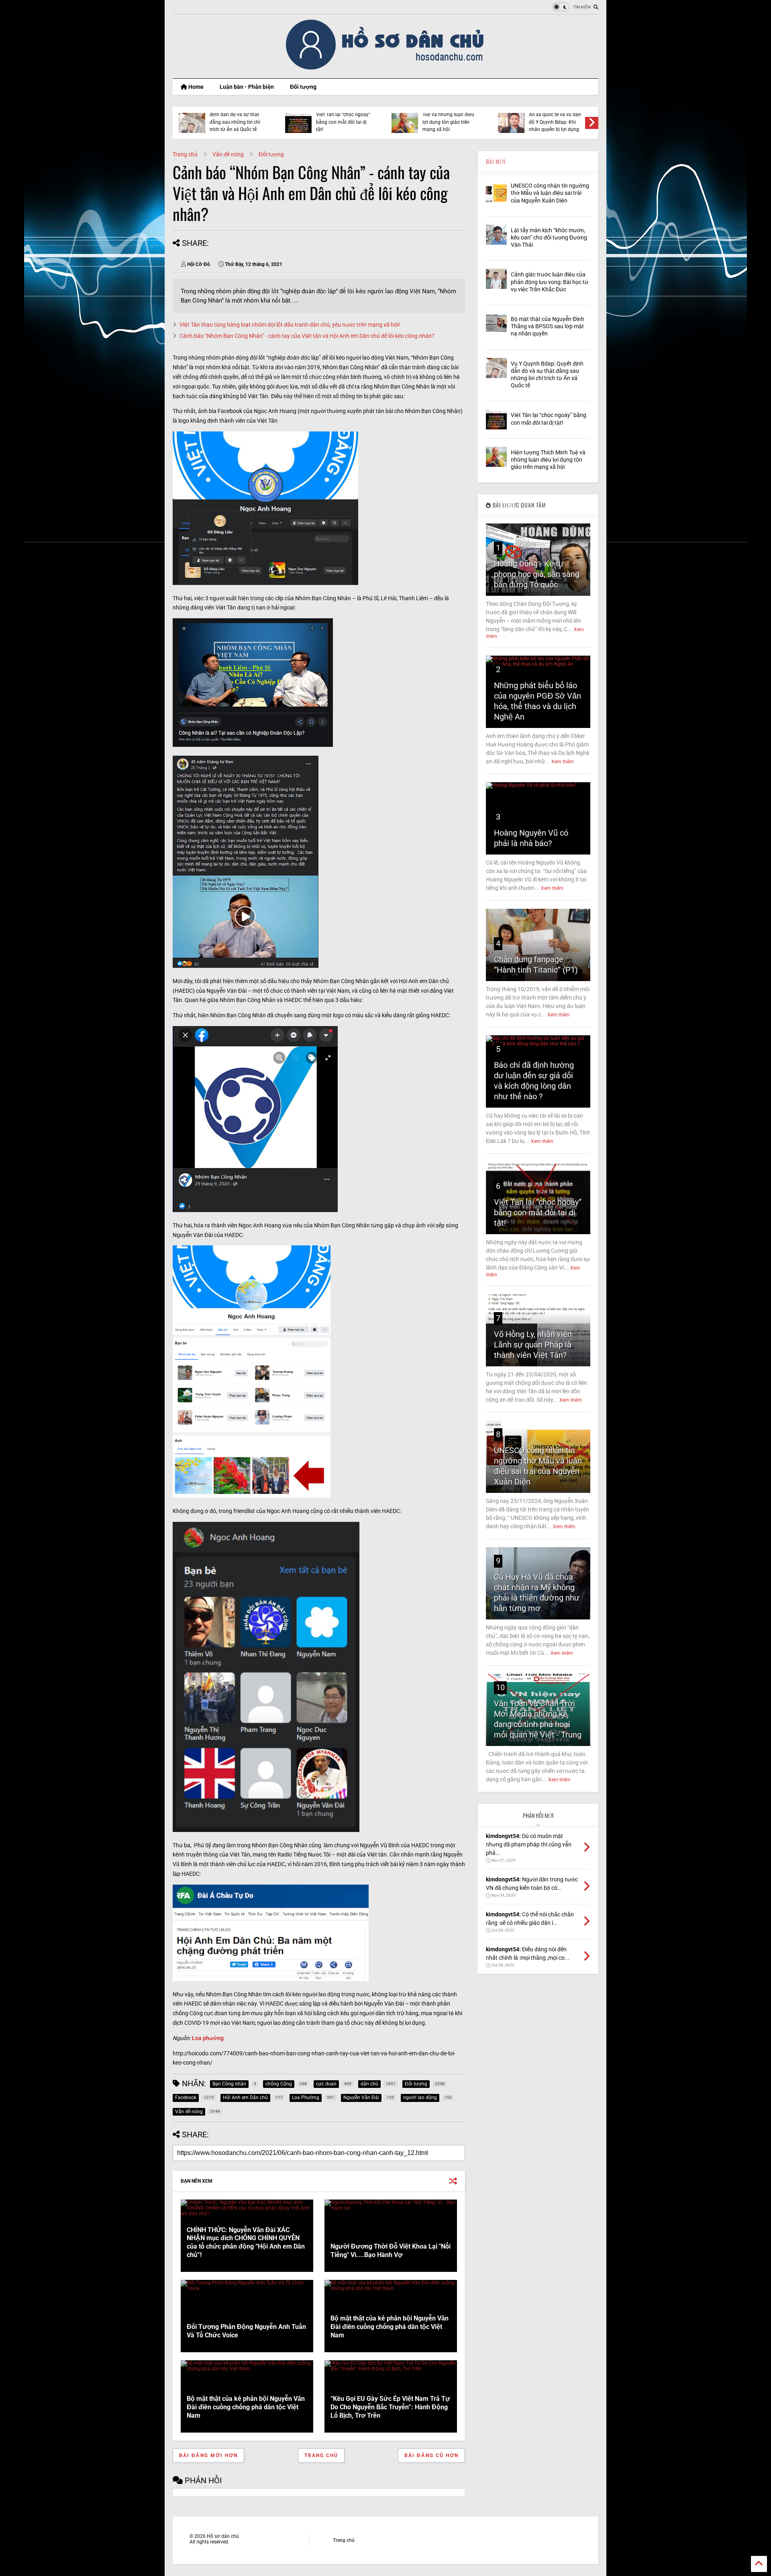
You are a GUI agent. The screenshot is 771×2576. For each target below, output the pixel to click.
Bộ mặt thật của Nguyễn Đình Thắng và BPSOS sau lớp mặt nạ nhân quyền (548, 326)
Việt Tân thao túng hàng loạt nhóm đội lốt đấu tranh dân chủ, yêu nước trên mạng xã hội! (290, 325)
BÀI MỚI (496, 161)
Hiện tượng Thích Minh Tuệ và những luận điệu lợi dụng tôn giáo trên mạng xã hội (548, 460)
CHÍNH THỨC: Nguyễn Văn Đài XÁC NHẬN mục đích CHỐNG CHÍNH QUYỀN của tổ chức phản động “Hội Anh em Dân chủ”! (246, 2242)
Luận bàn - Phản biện (247, 87)
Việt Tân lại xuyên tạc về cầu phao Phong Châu (236, 120)
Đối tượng (303, 87)
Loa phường (208, 2038)
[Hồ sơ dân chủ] (386, 68)
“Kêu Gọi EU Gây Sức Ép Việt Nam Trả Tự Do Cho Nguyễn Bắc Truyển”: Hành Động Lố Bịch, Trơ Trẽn (390, 2407)
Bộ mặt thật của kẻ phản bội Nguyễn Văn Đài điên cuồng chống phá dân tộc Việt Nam (390, 2327)
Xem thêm (563, 762)
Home (195, 87)
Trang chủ (185, 154)
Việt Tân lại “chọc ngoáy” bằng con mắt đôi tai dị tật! (538, 1212)
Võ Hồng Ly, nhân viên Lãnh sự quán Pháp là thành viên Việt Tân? (533, 1345)
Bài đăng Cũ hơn (431, 2455)
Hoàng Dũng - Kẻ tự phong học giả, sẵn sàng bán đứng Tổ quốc (537, 574)
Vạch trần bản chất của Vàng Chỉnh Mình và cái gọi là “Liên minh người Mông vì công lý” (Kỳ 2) (342, 118)
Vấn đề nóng (228, 154)
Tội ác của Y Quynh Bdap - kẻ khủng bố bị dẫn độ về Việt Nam (557, 122)
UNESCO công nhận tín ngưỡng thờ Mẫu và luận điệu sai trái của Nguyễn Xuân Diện (550, 193)
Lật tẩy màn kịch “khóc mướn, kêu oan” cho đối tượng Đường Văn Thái (549, 237)
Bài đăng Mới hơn (208, 2455)
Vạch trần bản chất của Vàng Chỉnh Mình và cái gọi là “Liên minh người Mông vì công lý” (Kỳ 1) (448, 118)
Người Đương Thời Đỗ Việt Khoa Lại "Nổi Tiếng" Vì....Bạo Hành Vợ (391, 2251)
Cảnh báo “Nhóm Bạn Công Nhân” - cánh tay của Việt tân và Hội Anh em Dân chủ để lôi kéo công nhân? (307, 336)
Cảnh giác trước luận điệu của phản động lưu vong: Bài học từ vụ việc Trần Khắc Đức (550, 282)
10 (500, 1687)
